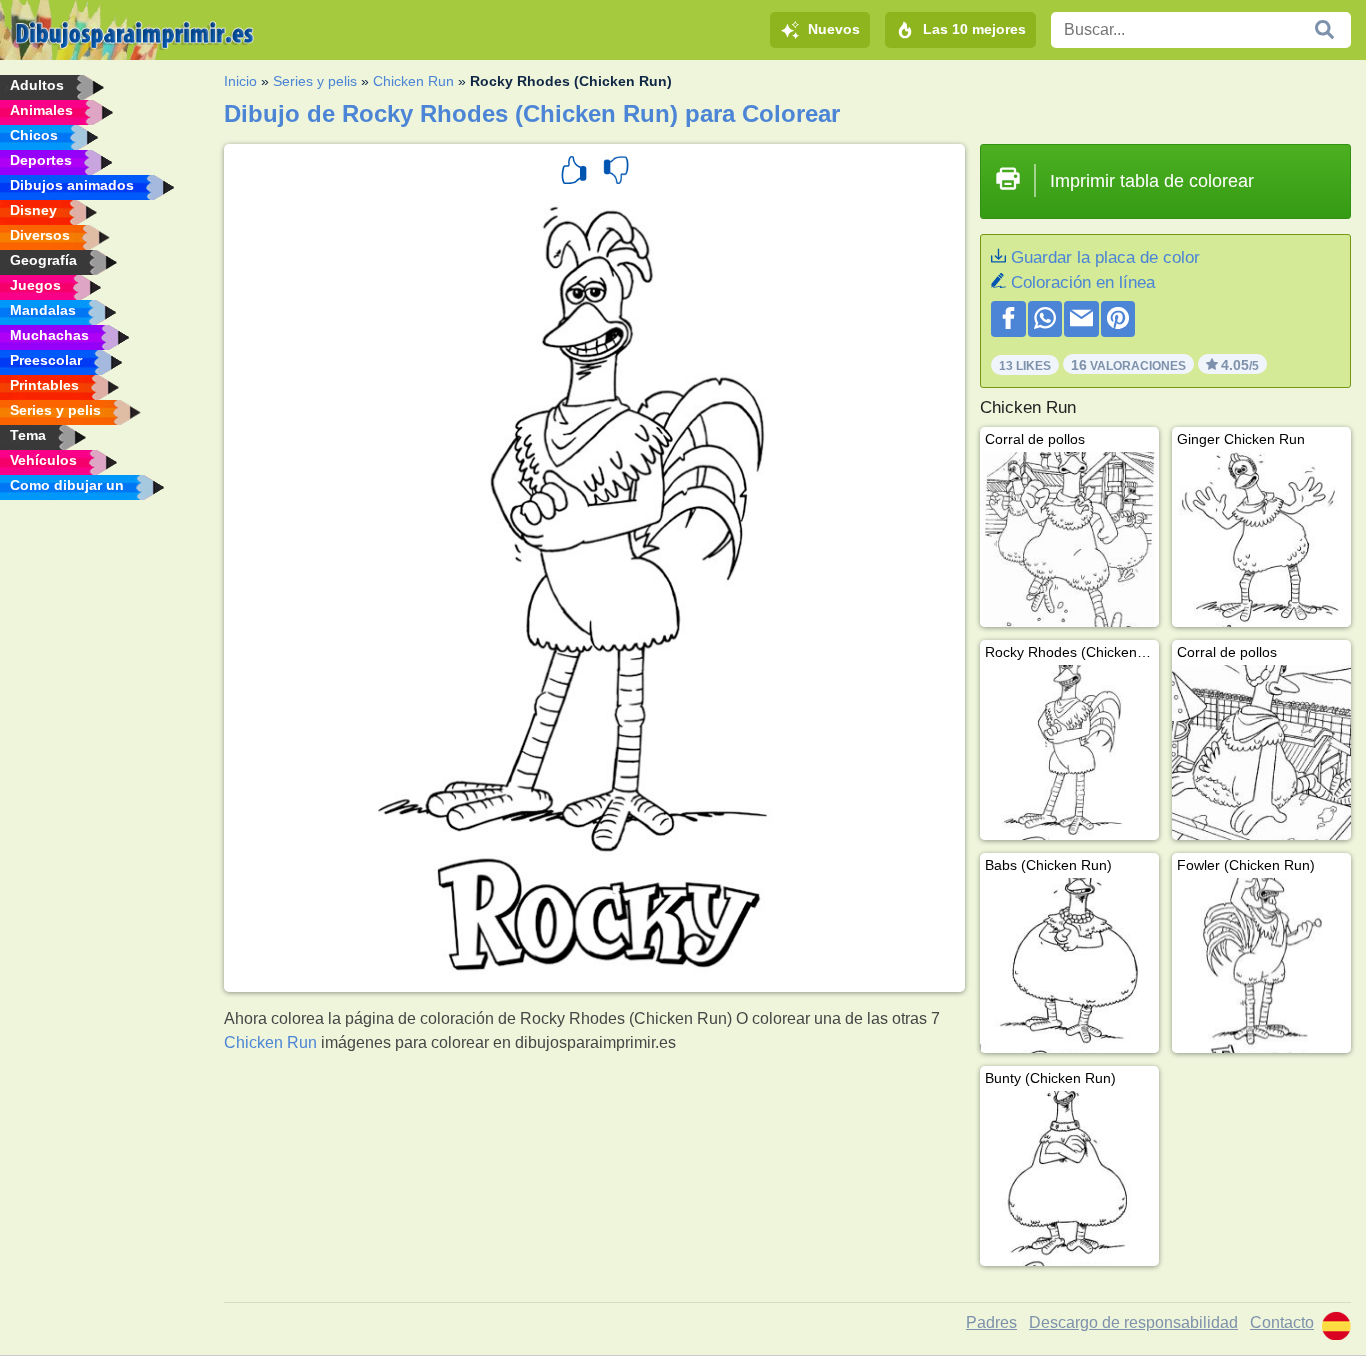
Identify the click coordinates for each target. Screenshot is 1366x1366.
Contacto (1282, 1322)
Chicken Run (413, 81)
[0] (616, 173)
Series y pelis (315, 81)
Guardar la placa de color (1105, 257)
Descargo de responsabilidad (1133, 1322)
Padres (991, 1322)
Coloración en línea (1083, 282)
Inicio (240, 81)
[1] (574, 173)
